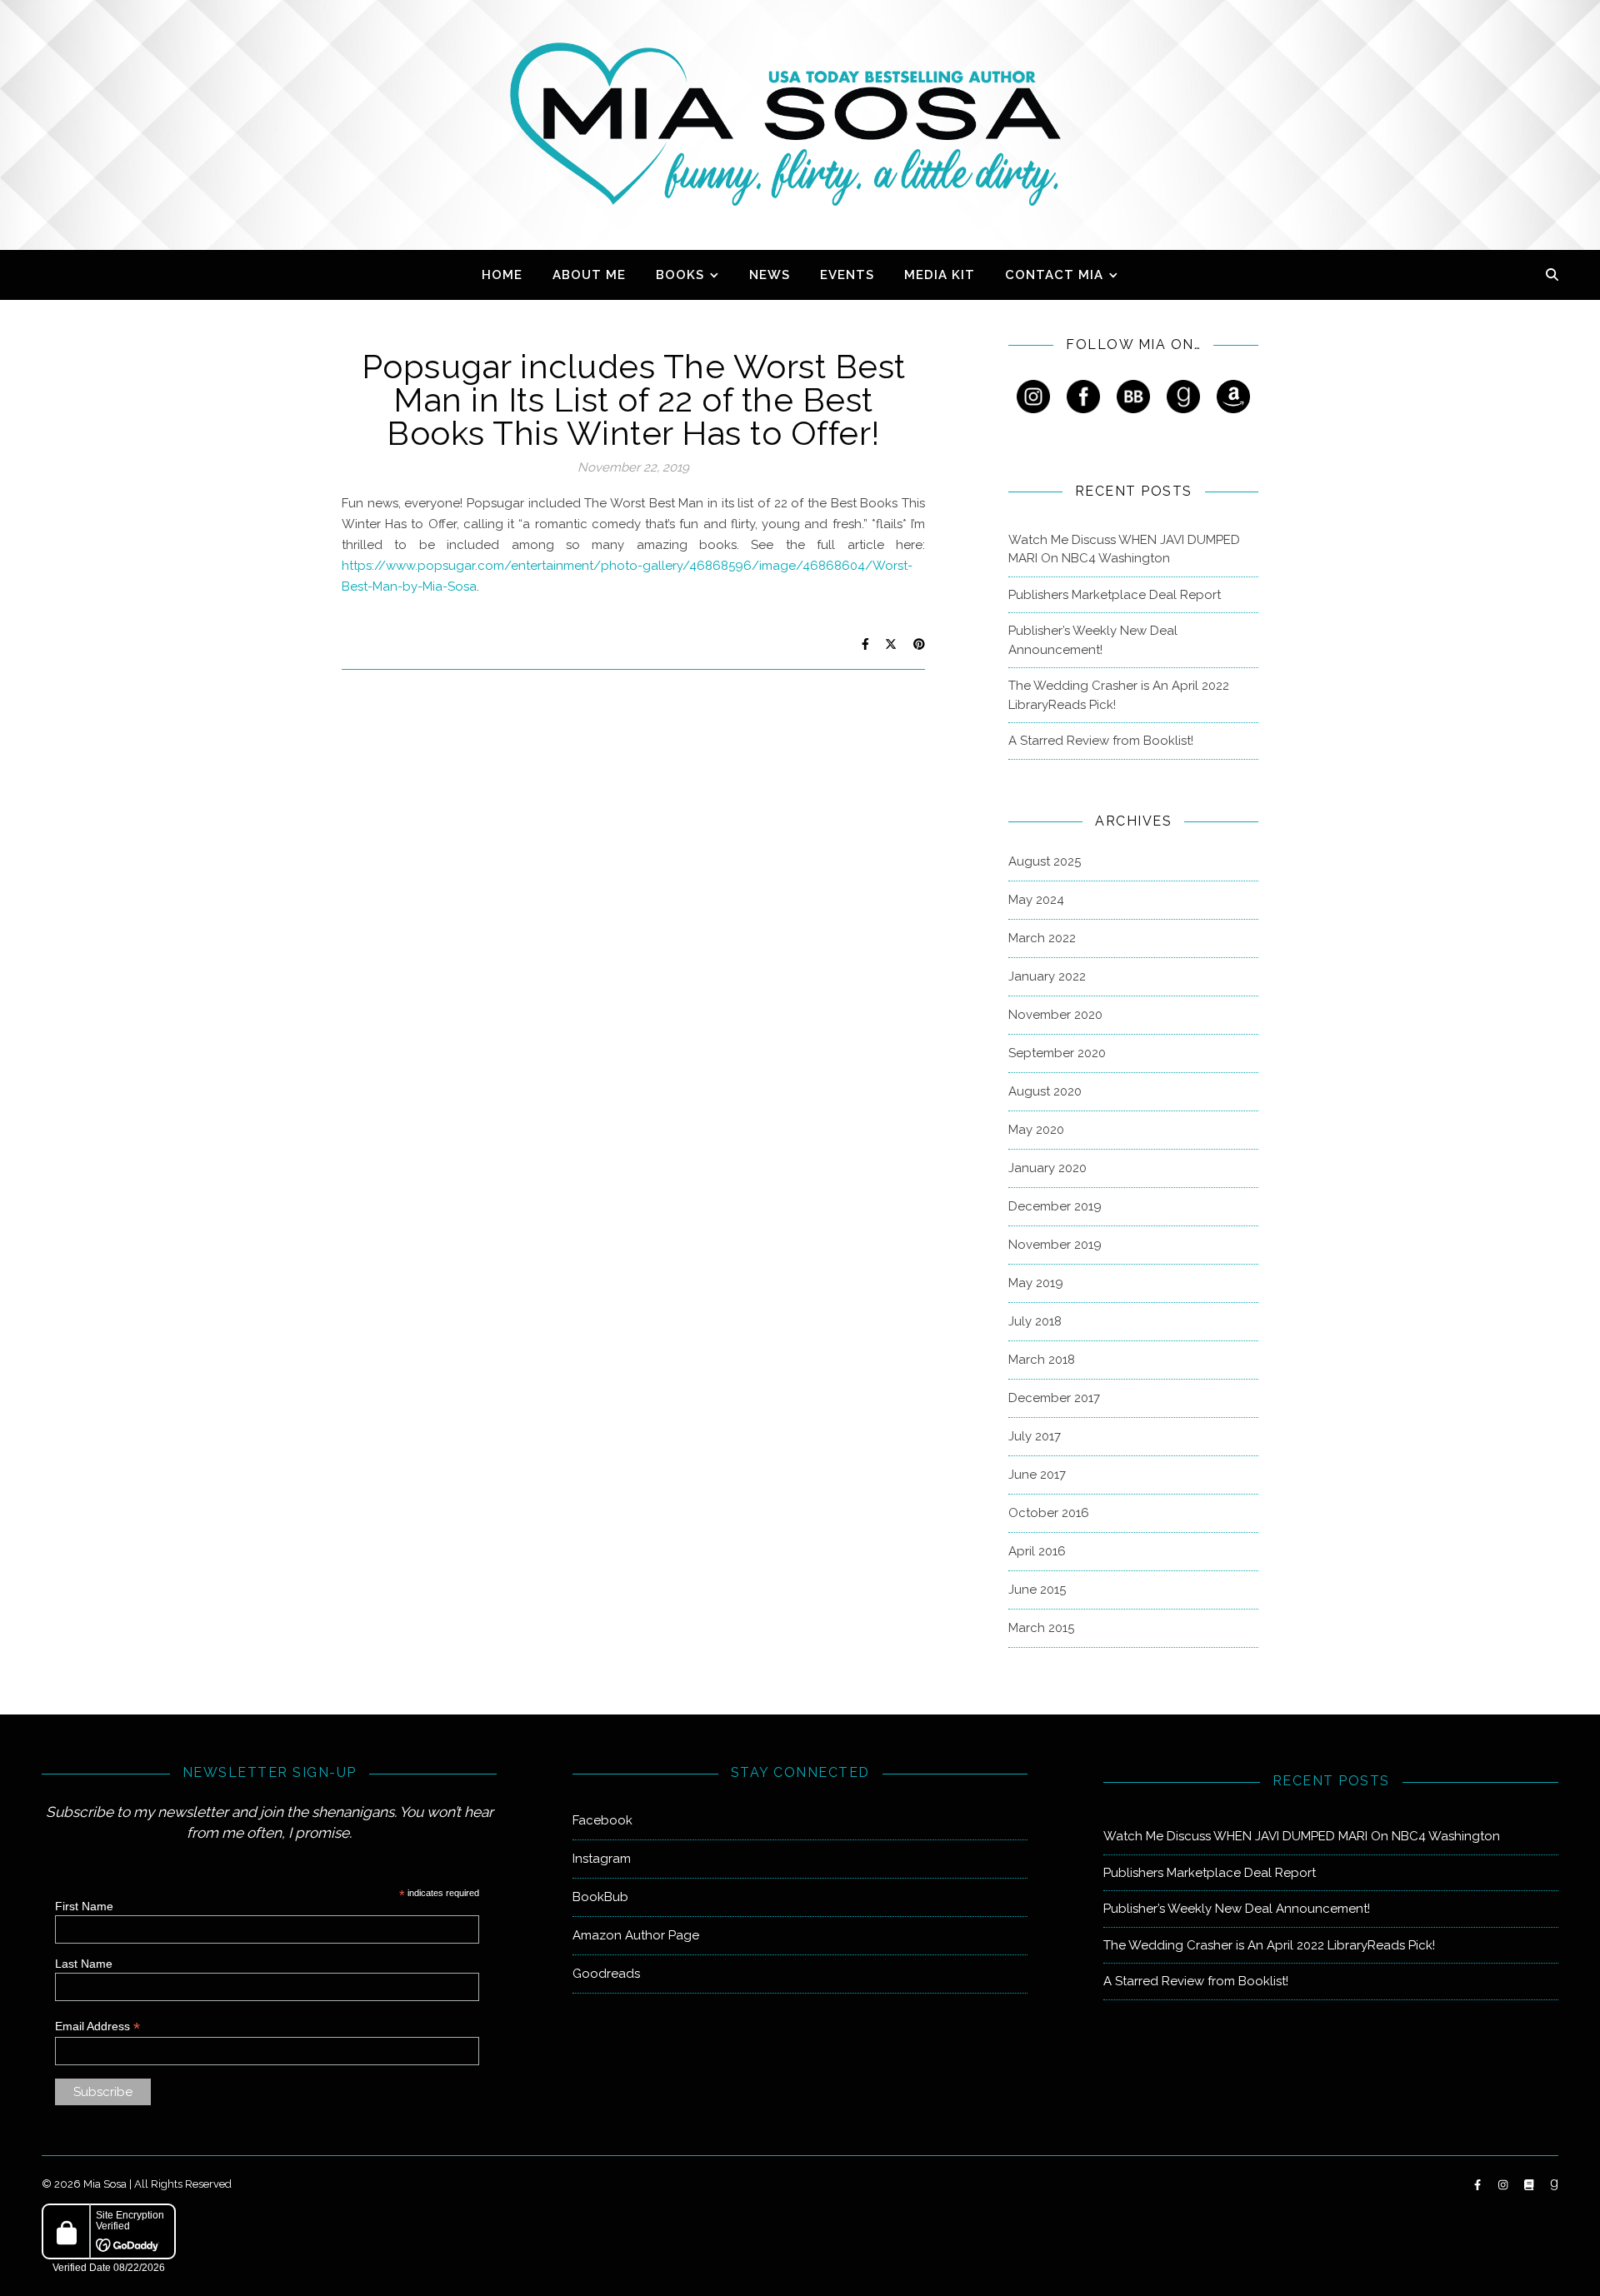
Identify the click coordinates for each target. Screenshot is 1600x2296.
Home (502, 275)
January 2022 (1047, 976)
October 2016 (1049, 1513)
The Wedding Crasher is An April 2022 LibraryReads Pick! (1119, 695)
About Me (589, 275)
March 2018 (1042, 1360)
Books (680, 275)
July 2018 (1035, 1321)
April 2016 (1037, 1551)
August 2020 (1045, 1091)
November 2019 (1055, 1245)
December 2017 (1054, 1398)
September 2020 (1057, 1053)
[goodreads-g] (1554, 2186)
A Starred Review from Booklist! (1101, 741)
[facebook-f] (1479, 2186)
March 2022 (1042, 938)
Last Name (84, 1964)
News (770, 275)
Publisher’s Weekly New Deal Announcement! (1093, 640)
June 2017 (1037, 1475)
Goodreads (606, 1974)
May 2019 (1036, 1283)
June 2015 (1037, 1590)
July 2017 (1035, 1436)
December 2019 (1055, 1206)
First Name (84, 1906)
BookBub (600, 1897)
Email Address (97, 2026)
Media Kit (940, 275)
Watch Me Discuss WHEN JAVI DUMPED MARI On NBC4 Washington (1124, 549)
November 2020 (1055, 1015)
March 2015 (1041, 1628)
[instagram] (1504, 2186)
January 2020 (1047, 1168)
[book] (1530, 2186)
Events (847, 275)
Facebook (602, 1820)
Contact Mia (1054, 275)
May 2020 (1036, 1130)
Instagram (602, 1859)
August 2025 (1045, 861)
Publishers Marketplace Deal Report (1115, 595)
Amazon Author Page (636, 1935)
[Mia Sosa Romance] (800, 124)
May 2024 (1036, 900)
